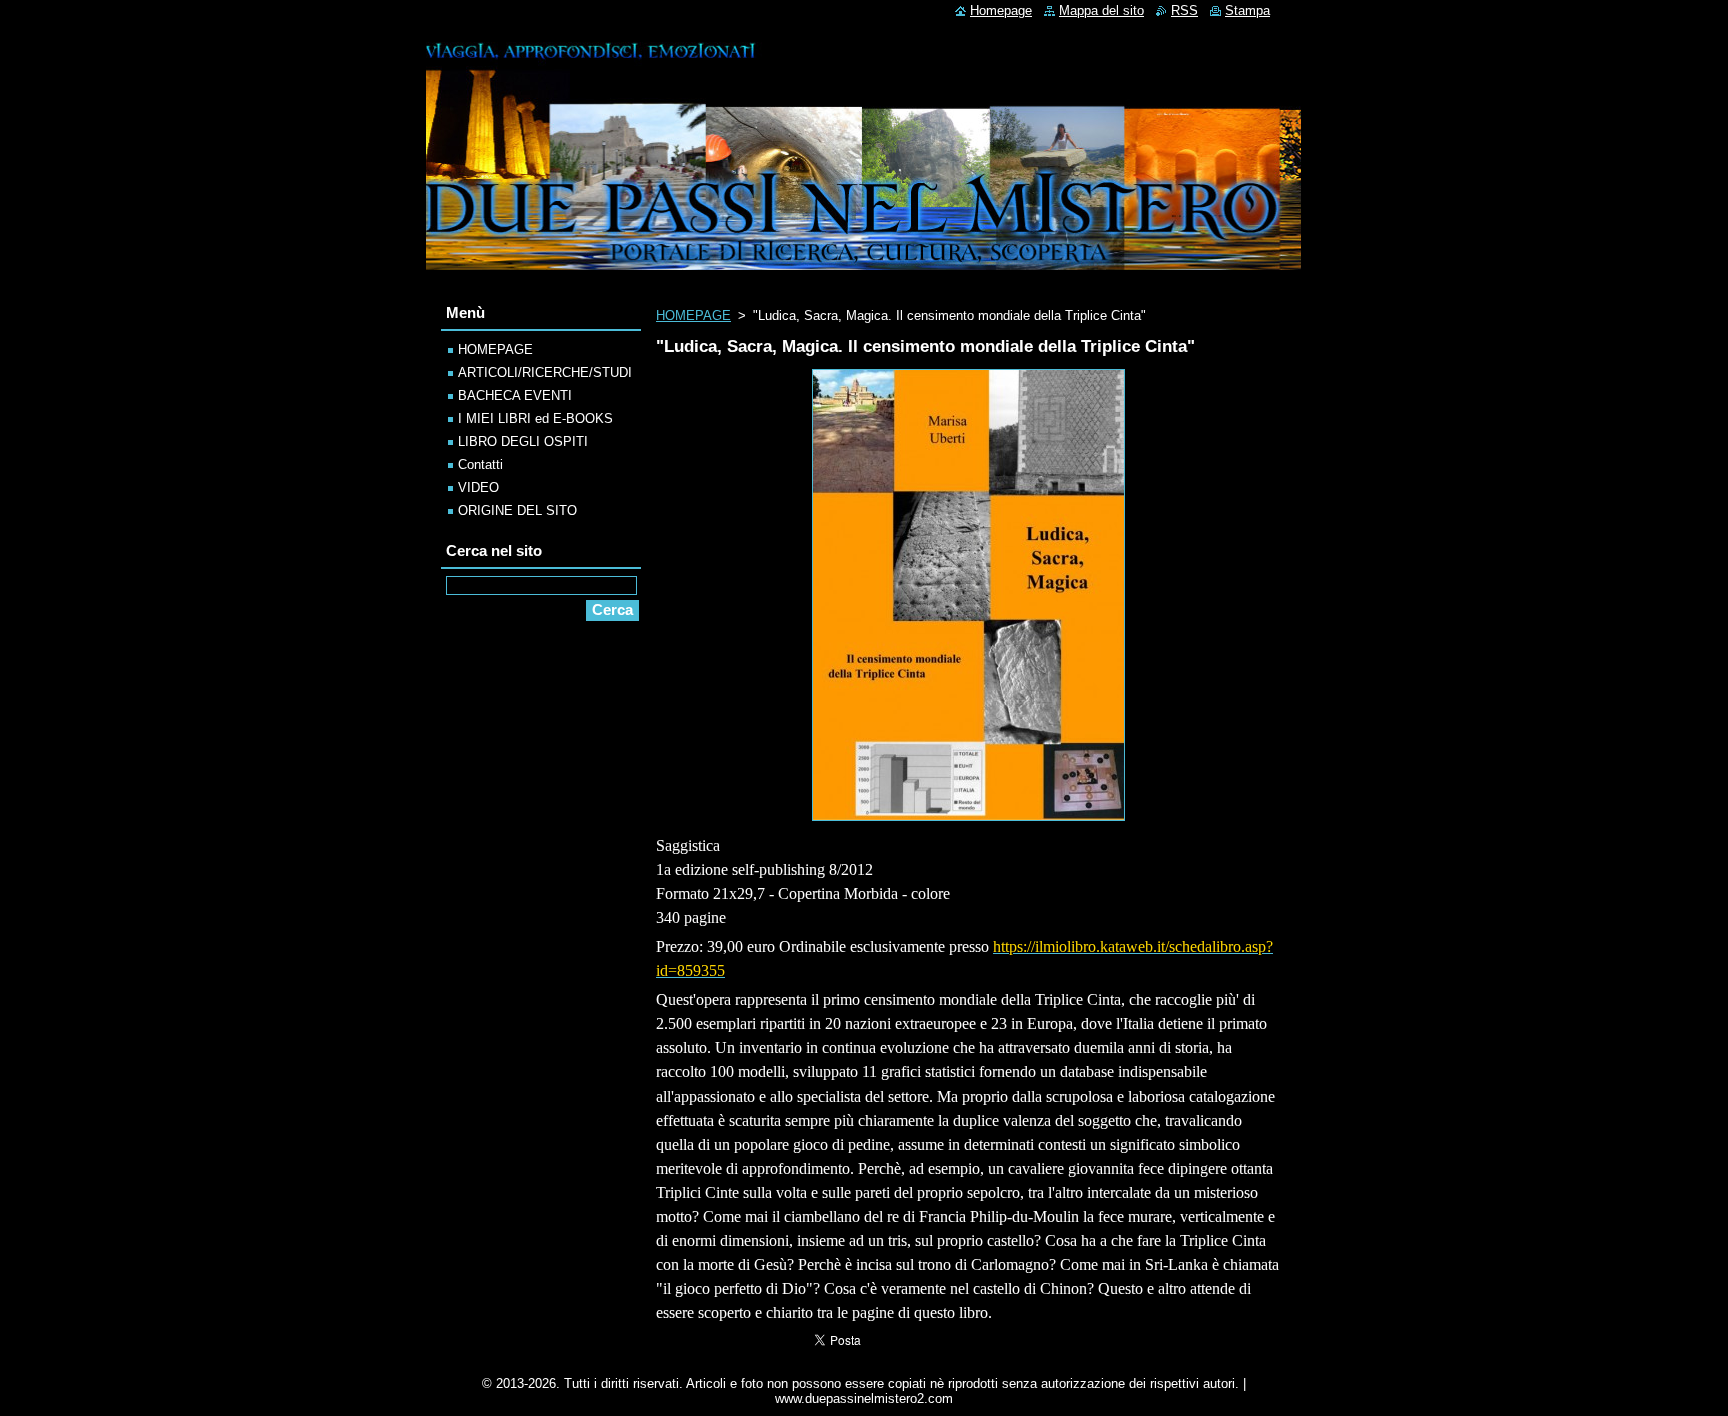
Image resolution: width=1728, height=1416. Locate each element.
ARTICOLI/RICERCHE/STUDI (545, 372)
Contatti (480, 464)
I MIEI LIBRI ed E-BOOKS (535, 418)
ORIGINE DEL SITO (517, 510)
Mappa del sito (1101, 10)
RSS (1184, 10)
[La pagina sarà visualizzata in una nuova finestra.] (968, 821)
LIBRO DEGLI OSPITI (523, 441)
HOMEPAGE (693, 315)
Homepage (1001, 10)
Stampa (1247, 10)
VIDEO (478, 487)
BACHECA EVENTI (515, 395)
